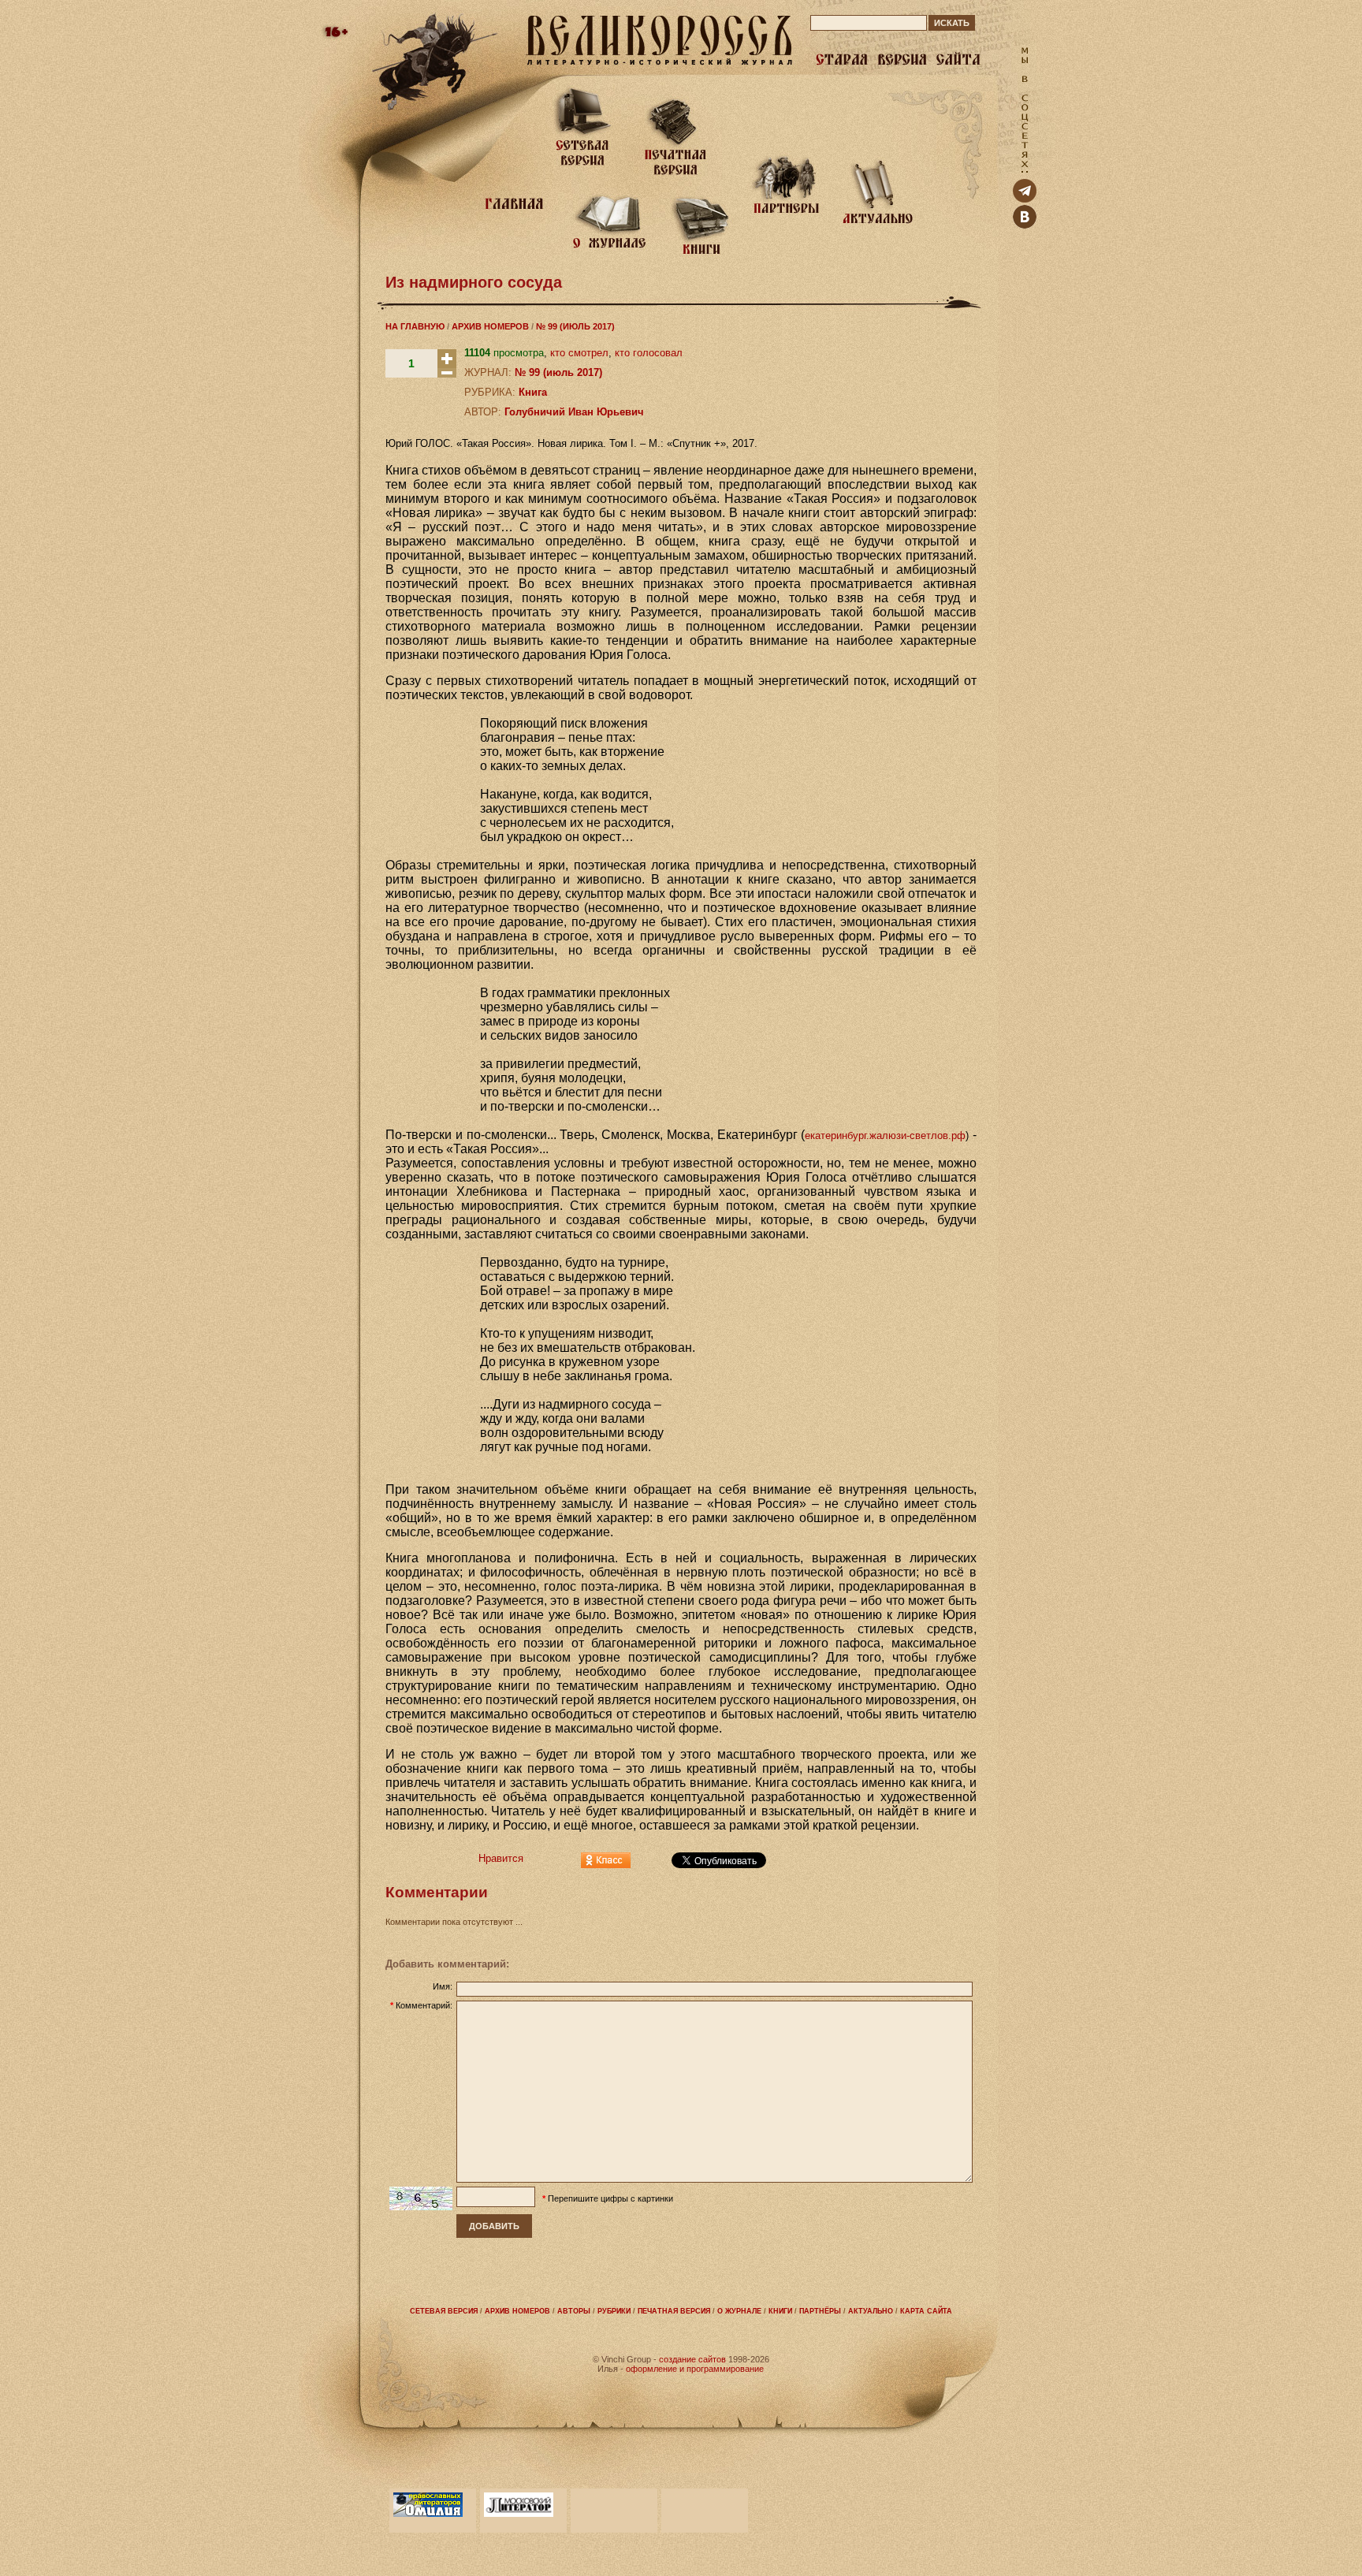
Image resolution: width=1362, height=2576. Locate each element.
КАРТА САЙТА (926, 2311)
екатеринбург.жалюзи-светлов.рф (885, 1135)
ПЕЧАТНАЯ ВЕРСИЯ (674, 2311)
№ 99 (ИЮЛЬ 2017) (575, 326)
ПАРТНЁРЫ (820, 2311)
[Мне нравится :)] (447, 365)
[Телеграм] (1025, 199)
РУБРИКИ (614, 2311)
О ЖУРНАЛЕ (739, 2311)
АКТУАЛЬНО (871, 2311)
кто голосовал (649, 353)
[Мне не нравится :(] (447, 374)
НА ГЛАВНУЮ (415, 326)
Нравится (501, 1858)
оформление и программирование (695, 2369)
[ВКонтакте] (1025, 225)
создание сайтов (692, 2359)
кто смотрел (579, 353)
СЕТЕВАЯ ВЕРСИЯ (444, 2311)
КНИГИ (780, 2311)
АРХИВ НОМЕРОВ (490, 326)
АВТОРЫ (574, 2311)
